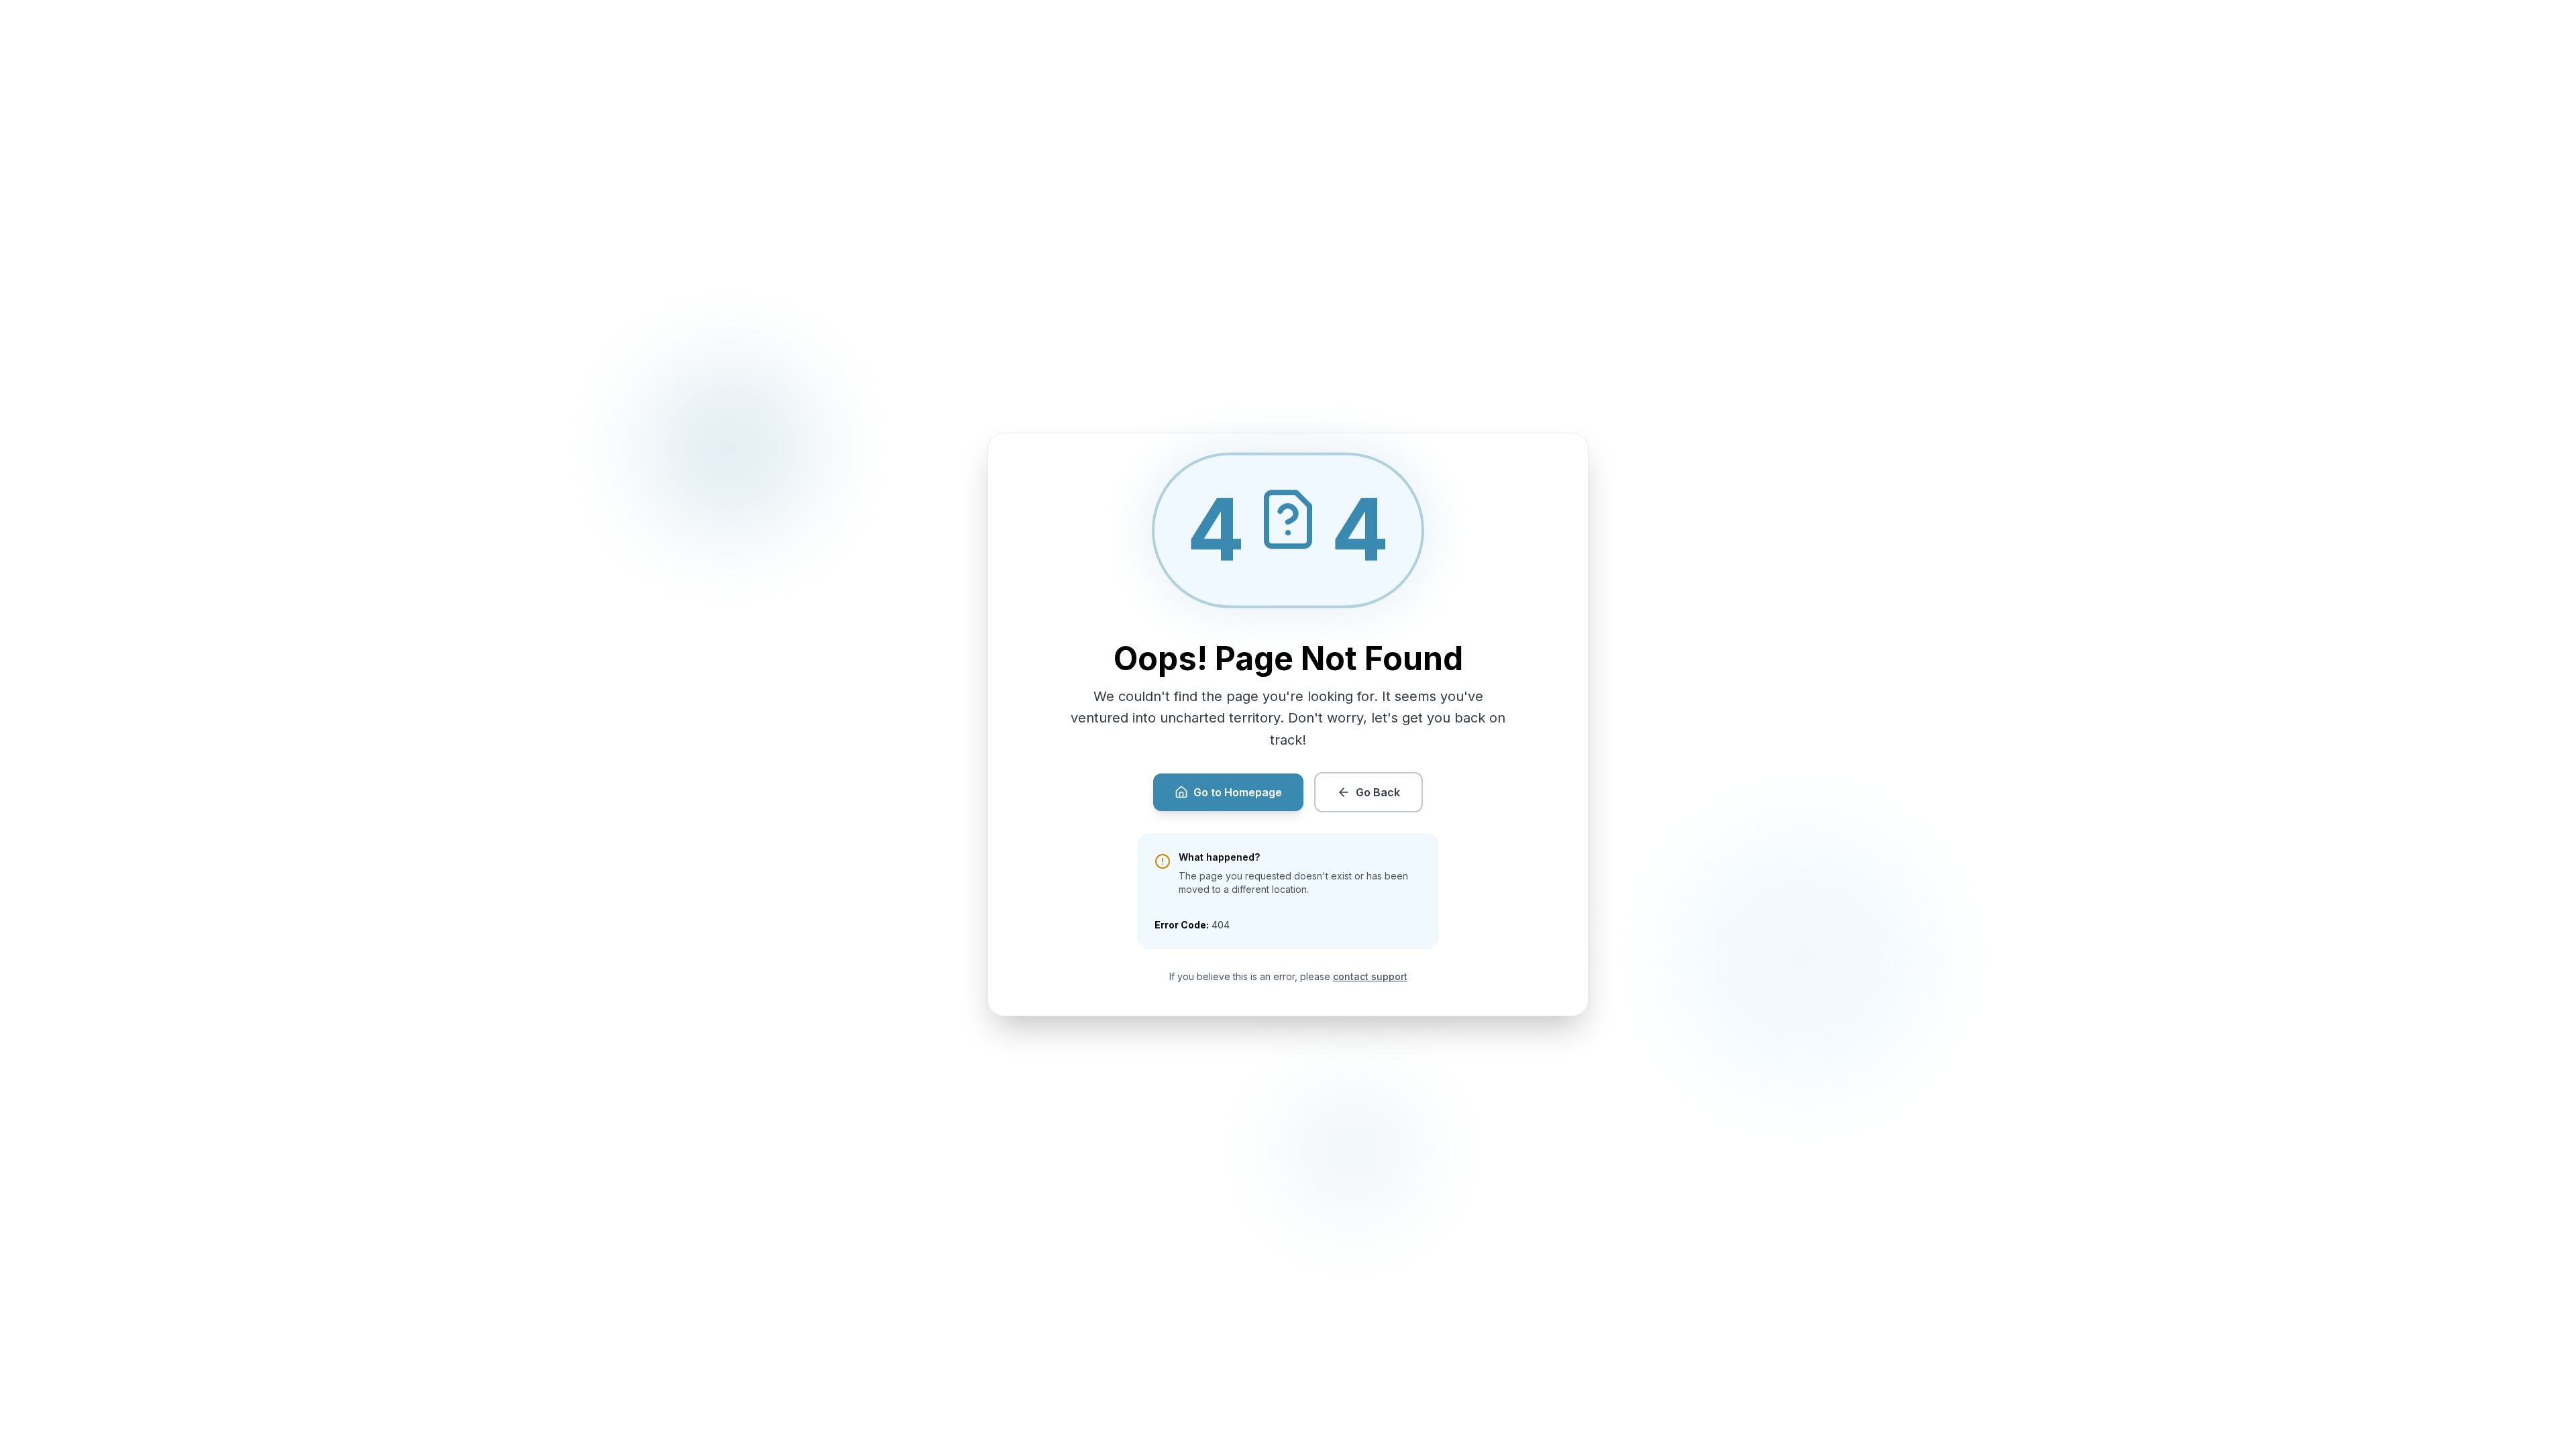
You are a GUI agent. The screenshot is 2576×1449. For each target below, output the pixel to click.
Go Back (1378, 792)
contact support (1370, 976)
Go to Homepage (1238, 792)
